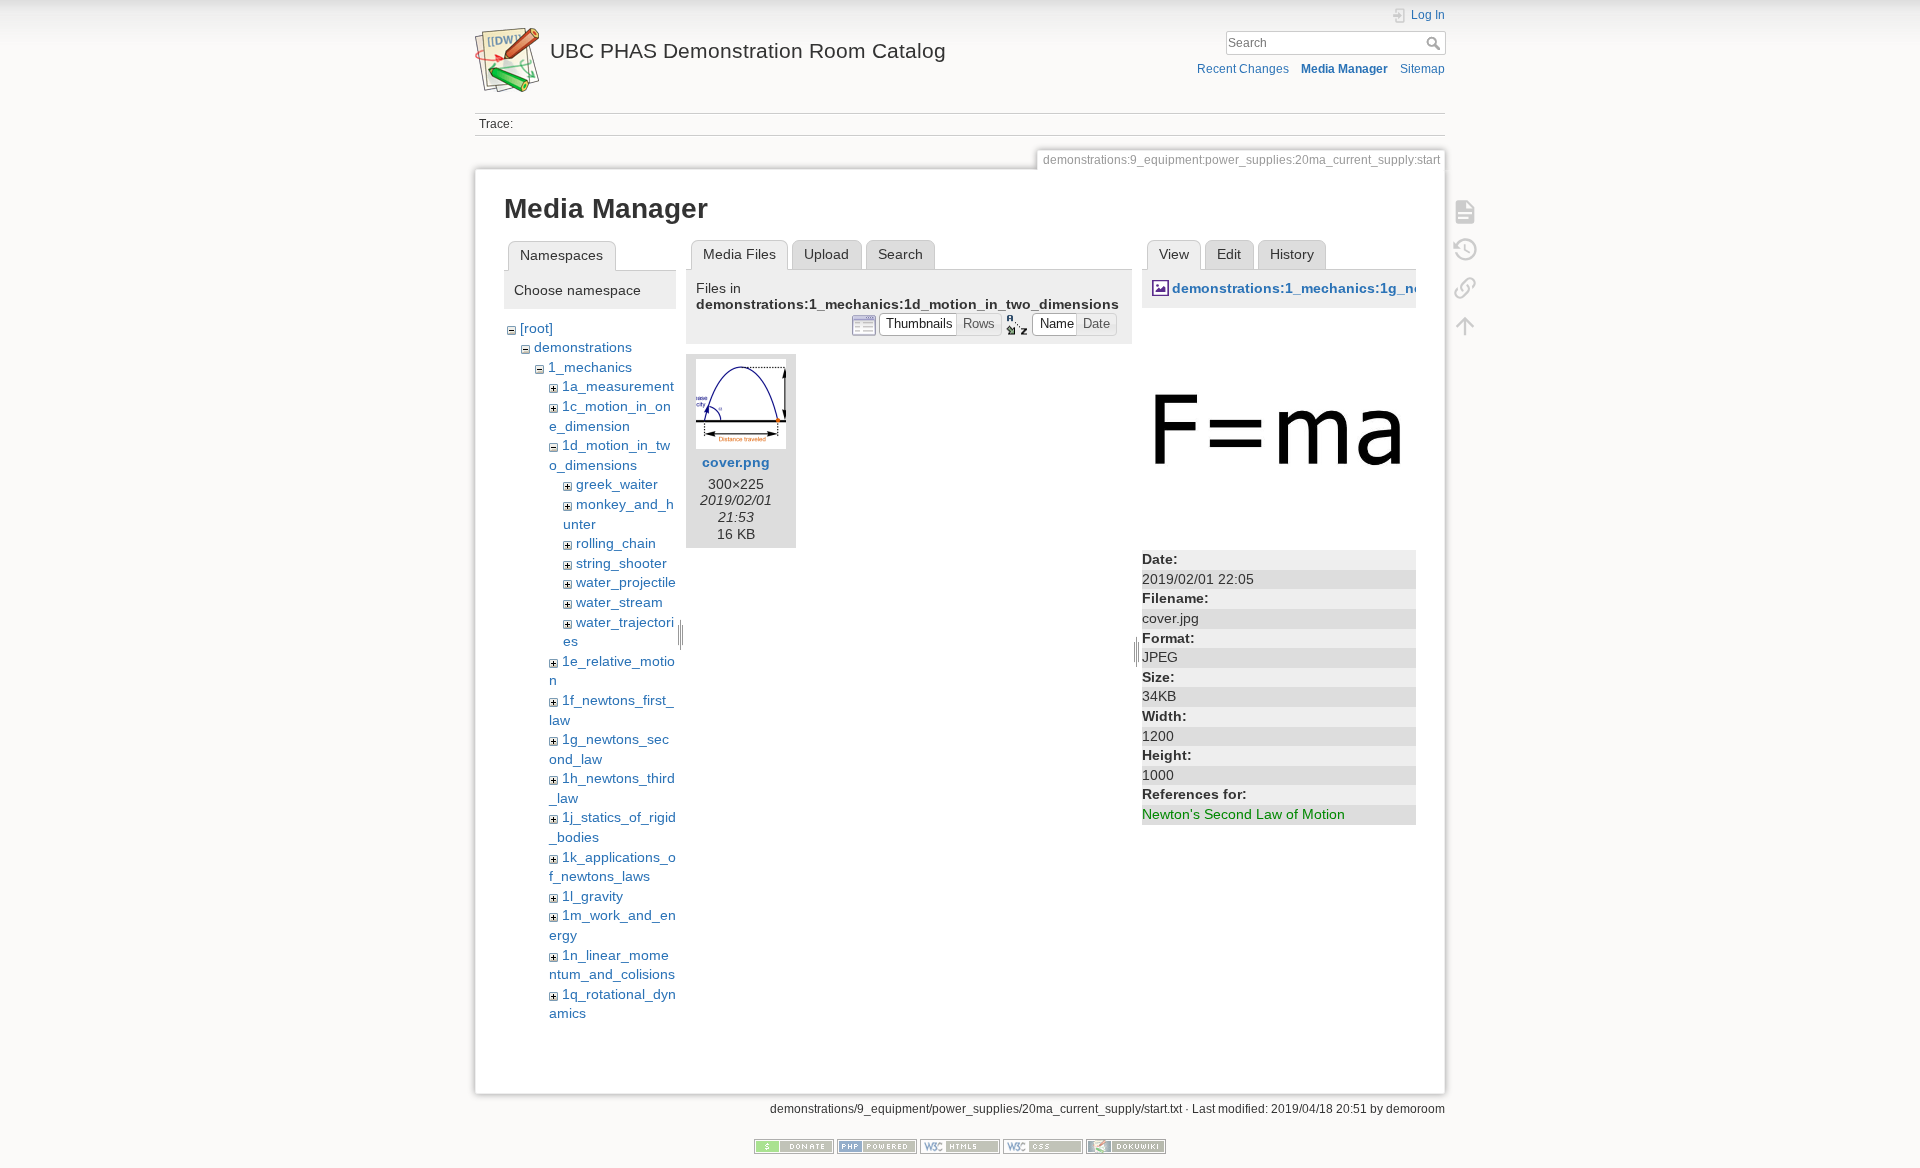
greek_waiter (617, 484)
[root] (536, 328)
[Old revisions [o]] (1465, 250)
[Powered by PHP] (877, 1145)
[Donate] (794, 1145)
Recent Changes (1243, 69)
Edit (1229, 254)
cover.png (736, 462)
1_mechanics (590, 367)
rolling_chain (616, 543)
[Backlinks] (1465, 288)
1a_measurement (618, 386)
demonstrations (583, 347)
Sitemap (1422, 69)
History (1292, 254)
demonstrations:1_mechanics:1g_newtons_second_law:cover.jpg (1397, 288)
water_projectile (626, 582)
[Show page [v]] (1465, 212)
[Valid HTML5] (960, 1145)
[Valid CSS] (1043, 1145)
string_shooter (621, 563)
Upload (826, 254)
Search (1435, 43)
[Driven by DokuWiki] (1126, 1145)
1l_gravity (592, 896)
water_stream (619, 602)
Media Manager (1344, 69)
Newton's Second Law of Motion (1243, 814)
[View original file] (1279, 430)
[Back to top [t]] (1465, 326)
